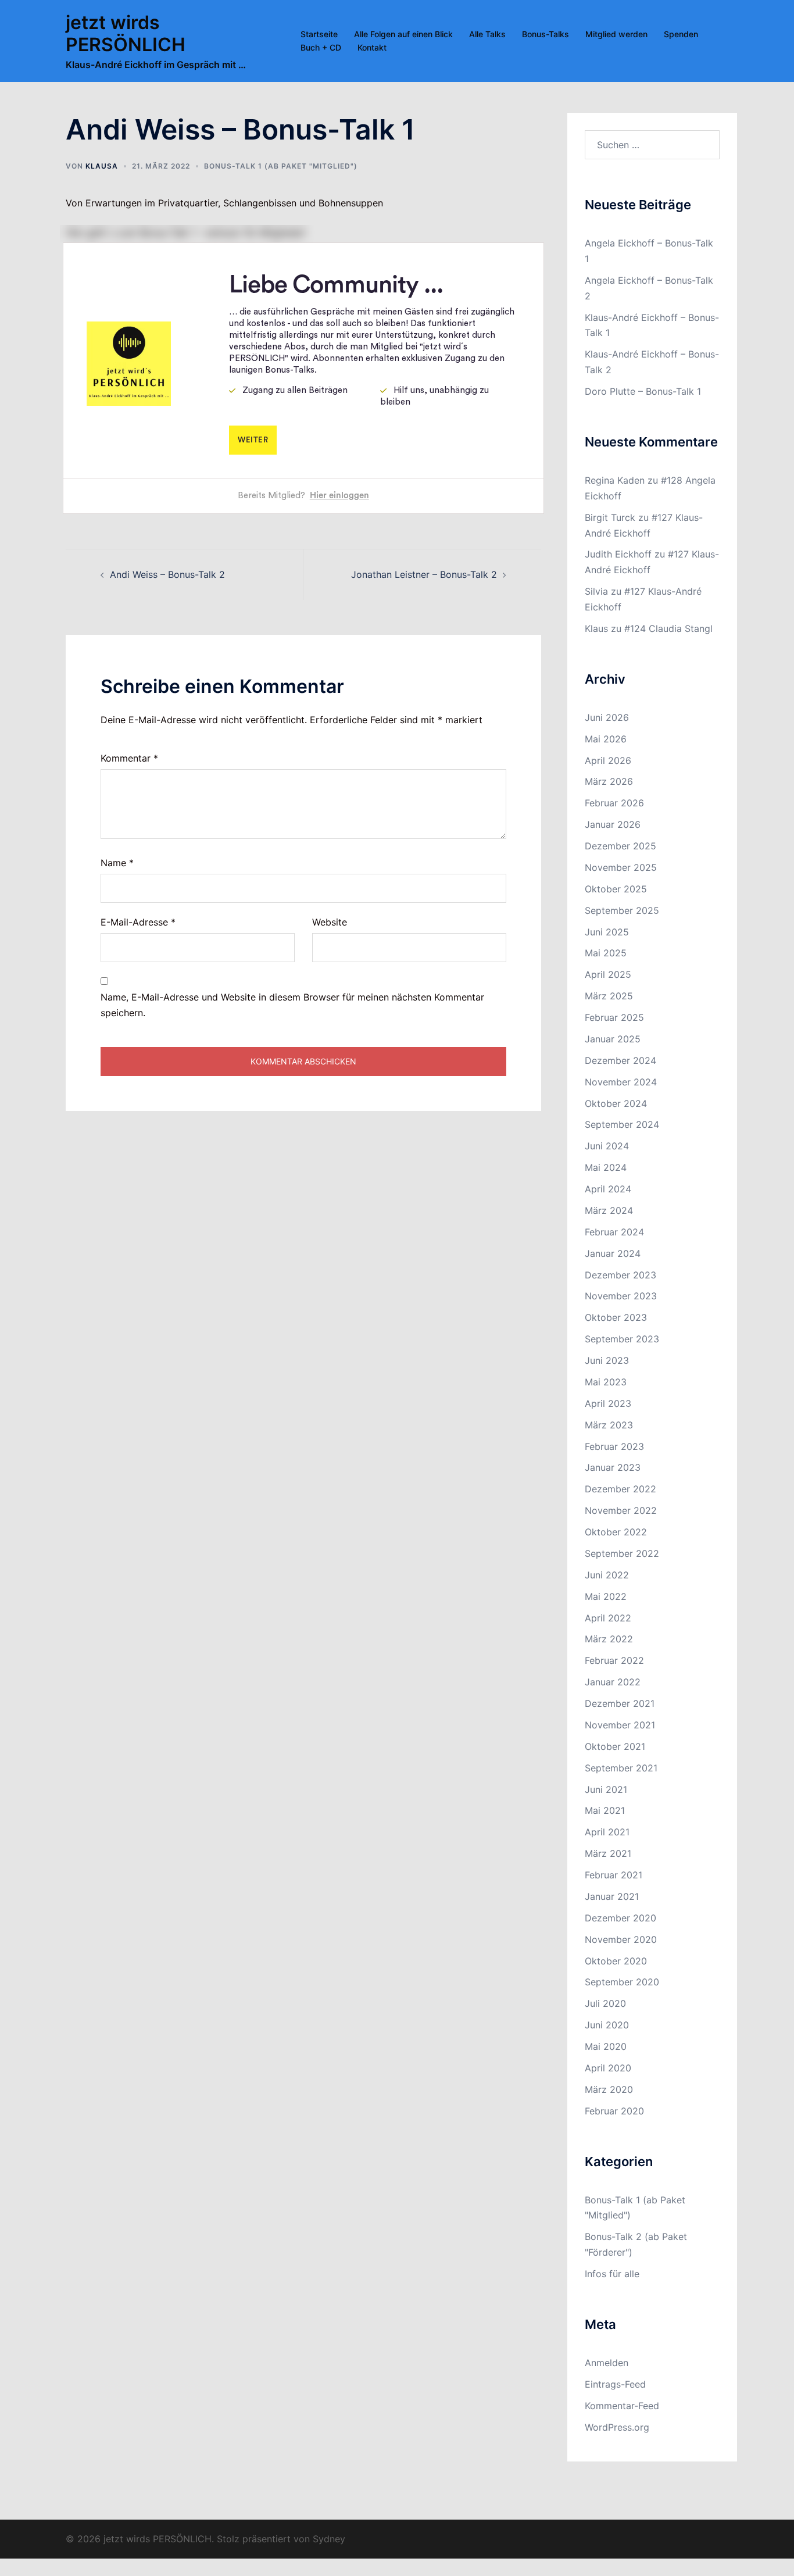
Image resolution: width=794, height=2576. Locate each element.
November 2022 (621, 1510)
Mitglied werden (616, 34)
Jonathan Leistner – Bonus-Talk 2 (424, 574)
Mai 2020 (606, 2046)
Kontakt (372, 47)
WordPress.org (617, 2427)
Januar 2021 (612, 1896)
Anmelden (607, 2363)
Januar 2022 (613, 1682)
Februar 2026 (614, 803)
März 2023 (609, 1425)
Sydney (329, 2539)
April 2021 (607, 1832)
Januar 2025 (613, 1039)
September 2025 (622, 910)
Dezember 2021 (620, 1703)
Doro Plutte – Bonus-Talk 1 (643, 391)
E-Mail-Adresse (138, 922)
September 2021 (621, 1768)
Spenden (681, 34)
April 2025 (608, 974)
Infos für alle (612, 2274)
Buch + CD (321, 47)
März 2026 (609, 781)
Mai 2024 (606, 1167)
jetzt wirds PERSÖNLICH (126, 33)
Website (330, 922)
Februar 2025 (614, 1017)
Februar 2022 (614, 1660)
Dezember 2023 (620, 1275)
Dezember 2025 (620, 846)
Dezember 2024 (620, 1060)
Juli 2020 (605, 2003)
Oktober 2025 (616, 889)
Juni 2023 (607, 1360)
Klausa (102, 166)
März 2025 (609, 996)
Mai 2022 (606, 1596)
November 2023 (621, 1296)
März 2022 (609, 1639)
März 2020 (609, 2089)
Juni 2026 (607, 717)
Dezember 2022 (620, 1489)
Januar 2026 (613, 824)
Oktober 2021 (615, 1746)
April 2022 (608, 1618)
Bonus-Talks (546, 34)
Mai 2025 (606, 953)
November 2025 (621, 867)
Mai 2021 (605, 1810)
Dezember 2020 (620, 1918)
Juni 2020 (607, 2025)
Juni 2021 (606, 1789)
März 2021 (608, 1853)
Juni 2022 (607, 1575)
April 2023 (608, 1403)
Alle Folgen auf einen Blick (403, 34)
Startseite (319, 34)
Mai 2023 (606, 1382)
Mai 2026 (606, 739)
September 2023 (622, 1339)
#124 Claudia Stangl (668, 628)
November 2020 (621, 1939)
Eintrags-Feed (615, 2384)
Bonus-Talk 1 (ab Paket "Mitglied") (281, 166)
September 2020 (622, 1982)
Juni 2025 (607, 932)
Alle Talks (487, 34)
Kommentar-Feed (622, 2406)
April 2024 (608, 1189)
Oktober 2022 (616, 1532)
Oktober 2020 (616, 1961)
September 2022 (622, 1553)
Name (117, 863)
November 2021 (620, 1725)
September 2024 (622, 1124)
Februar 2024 (614, 1232)
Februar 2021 (614, 1875)
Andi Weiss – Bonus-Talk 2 (167, 574)
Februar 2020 (614, 2111)
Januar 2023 (613, 1467)
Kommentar (129, 758)
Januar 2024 (613, 1253)
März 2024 (609, 1210)
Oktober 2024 (616, 1103)
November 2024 (621, 1082)
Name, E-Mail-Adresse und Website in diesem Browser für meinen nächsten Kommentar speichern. (292, 1005)
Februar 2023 (614, 1446)
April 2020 (608, 2068)
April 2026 (608, 760)
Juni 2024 (607, 1146)
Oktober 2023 (616, 1317)
